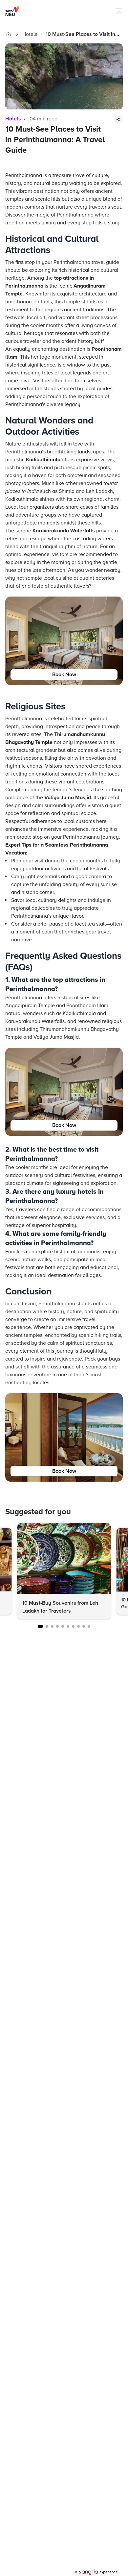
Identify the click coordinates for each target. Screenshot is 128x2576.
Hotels (30, 34)
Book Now (64, 675)
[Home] (9, 34)
